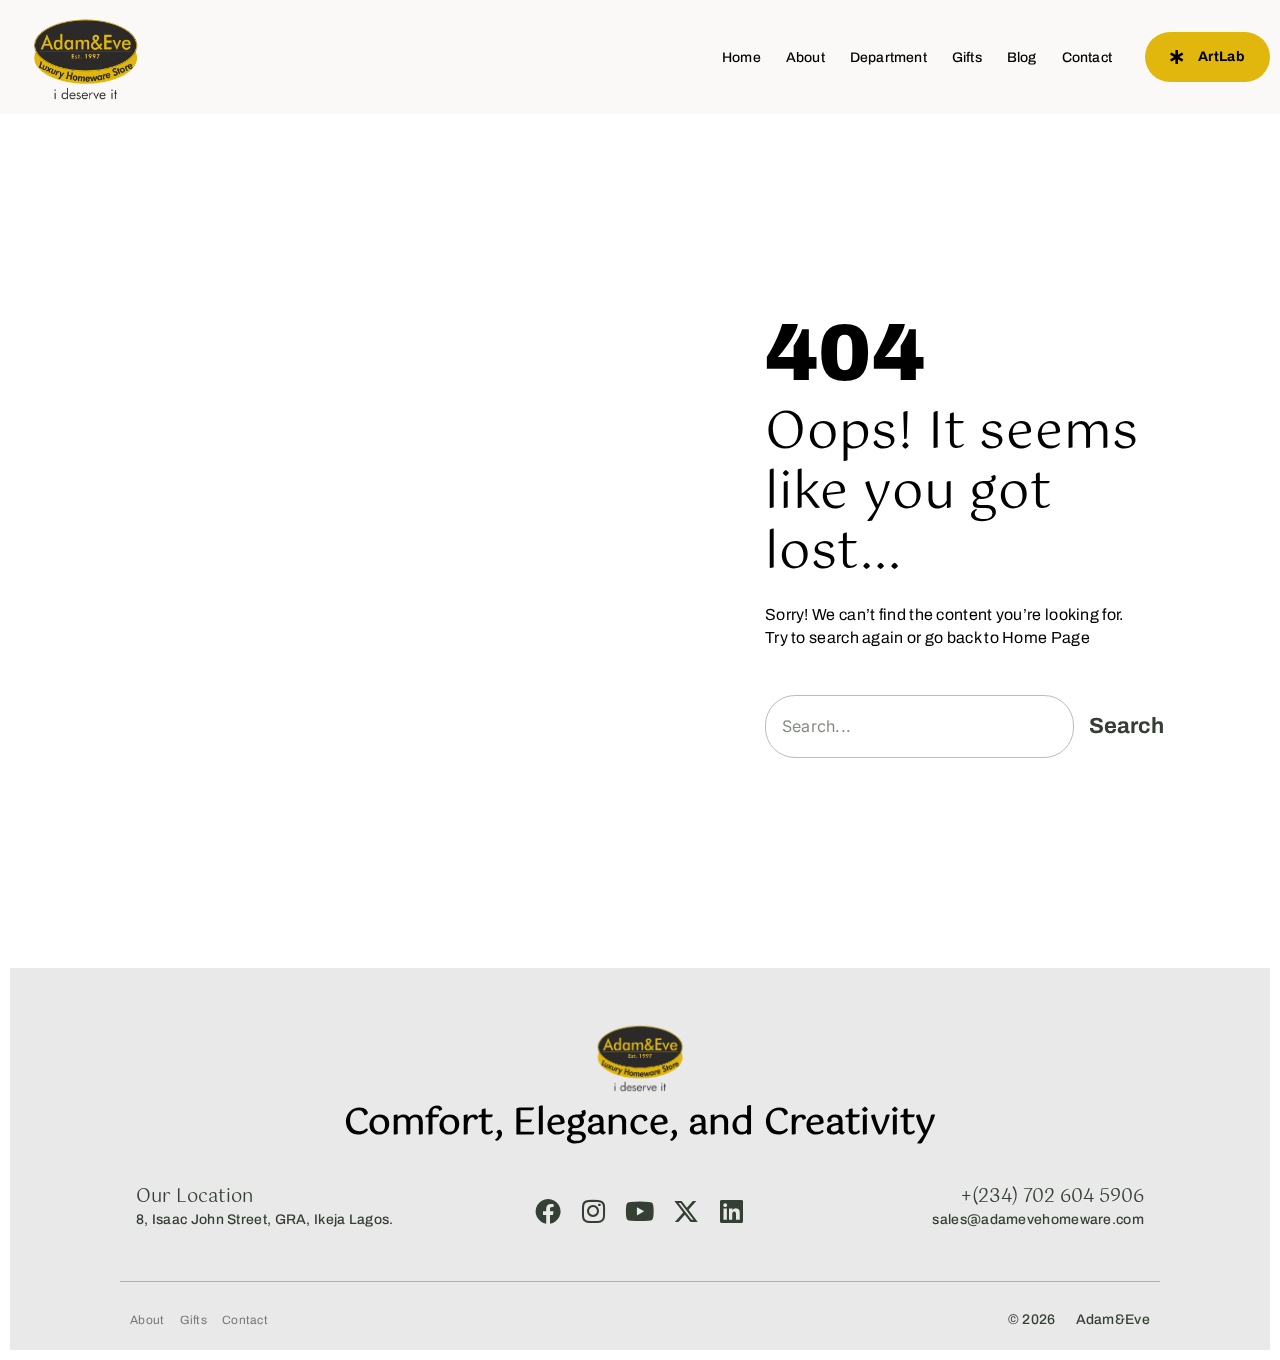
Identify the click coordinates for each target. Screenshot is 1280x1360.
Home (741, 57)
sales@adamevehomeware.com (1038, 1219)
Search (1126, 726)
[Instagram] (594, 1211)
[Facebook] (548, 1211)
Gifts (967, 57)
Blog (1022, 57)
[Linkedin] (732, 1211)
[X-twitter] (686, 1211)
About (805, 57)
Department (888, 57)
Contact (1087, 57)
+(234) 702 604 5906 (1052, 1197)
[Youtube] (640, 1211)
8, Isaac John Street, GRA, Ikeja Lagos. (265, 1219)
